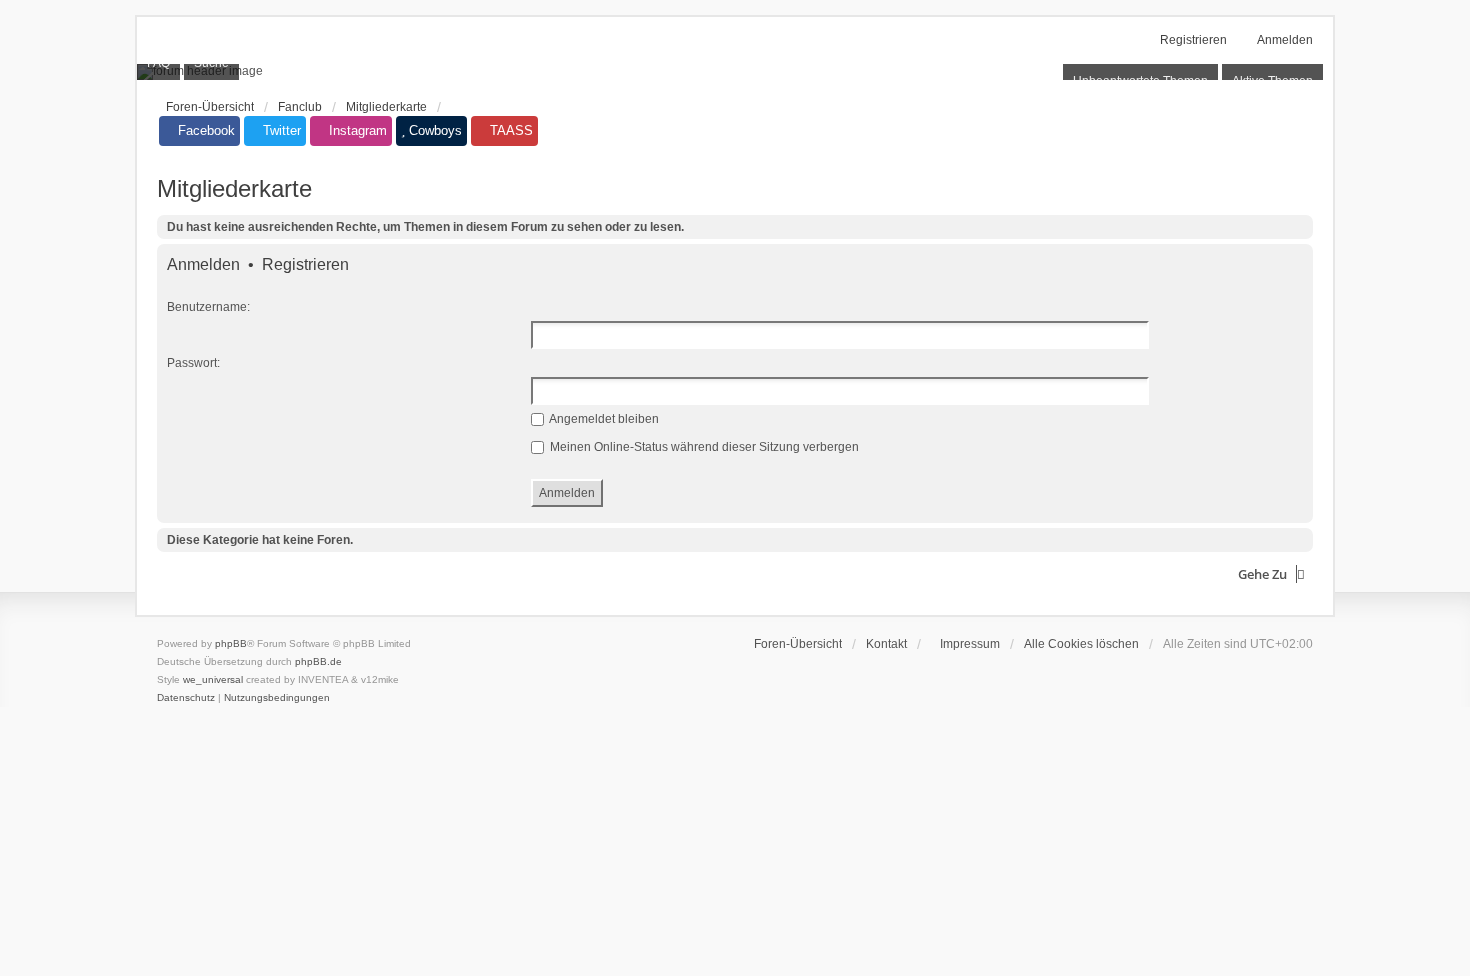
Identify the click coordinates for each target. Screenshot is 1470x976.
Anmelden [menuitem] (1285, 40)
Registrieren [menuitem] (1193, 40)
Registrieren (305, 265)
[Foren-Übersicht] (735, 72)
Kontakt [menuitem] (886, 644)
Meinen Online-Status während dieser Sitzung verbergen (703, 447)
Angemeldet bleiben (603, 419)
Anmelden (203, 265)
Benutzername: (208, 307)
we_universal (213, 679)
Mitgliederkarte (234, 188)
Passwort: (193, 363)
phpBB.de (318, 661)
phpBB (231, 643)
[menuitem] (965, 644)
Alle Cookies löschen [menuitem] (1081, 644)
